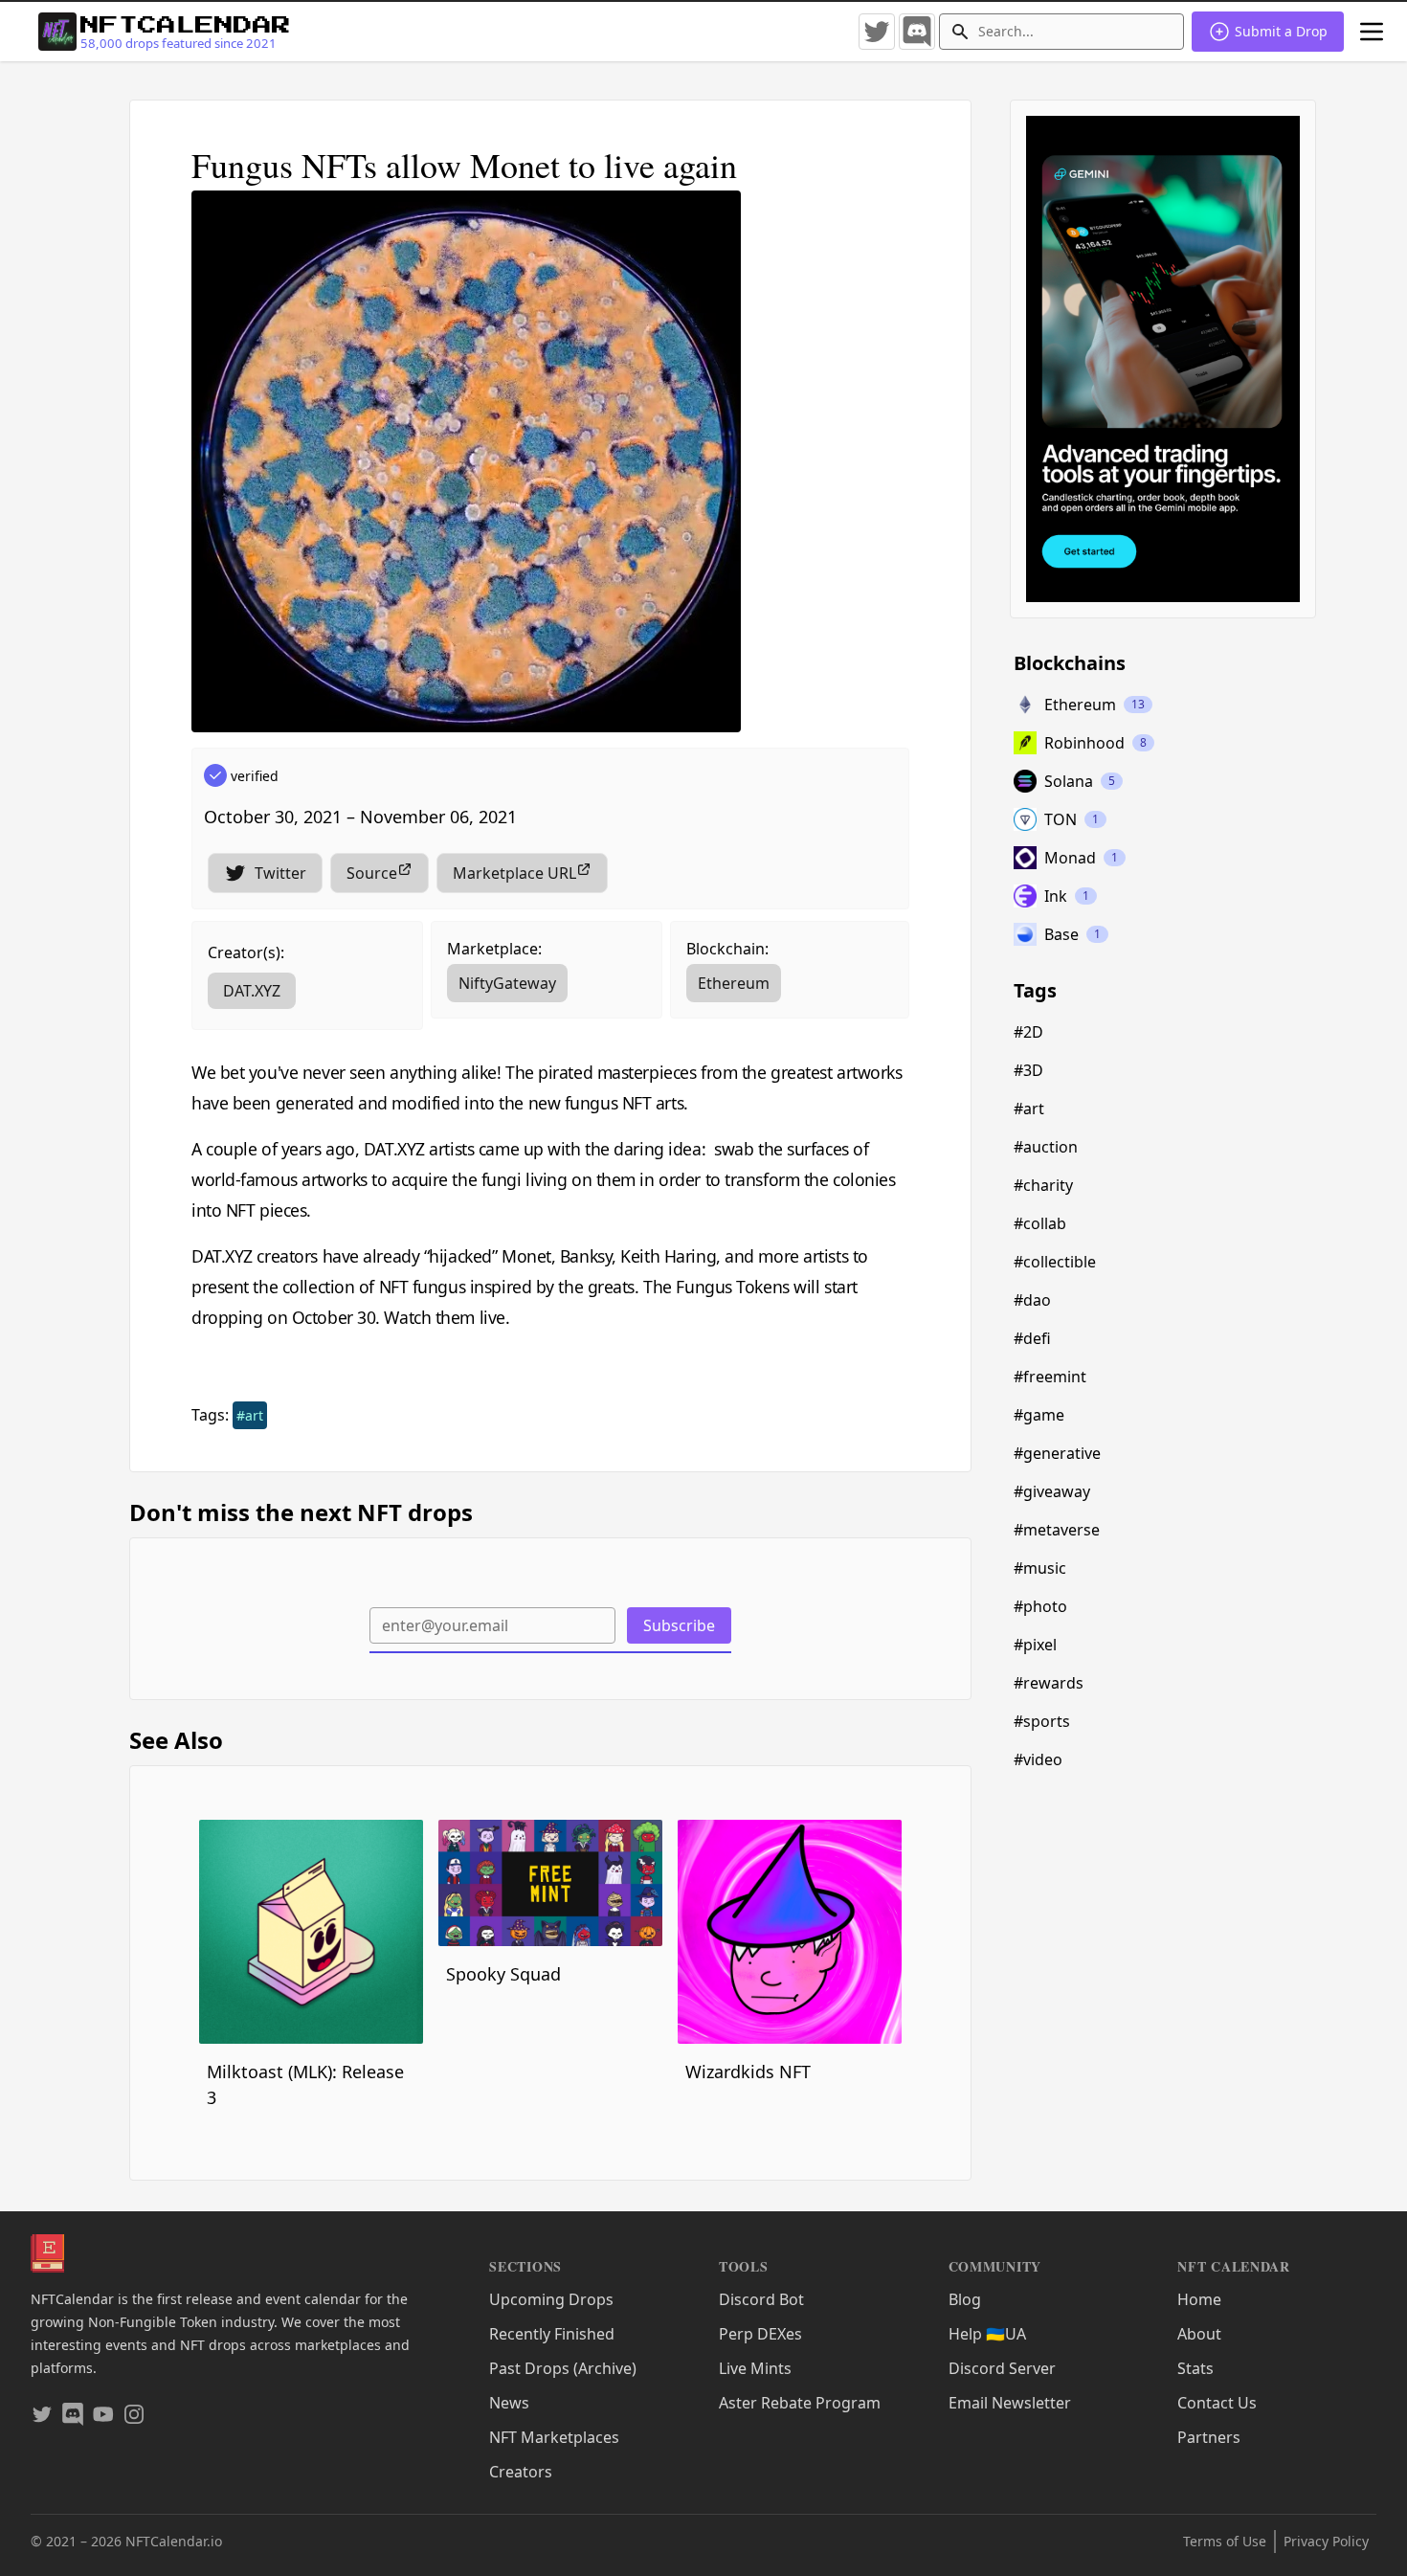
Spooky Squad (503, 1974)
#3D (1028, 1070)
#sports (1042, 1721)
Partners (1209, 2437)
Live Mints (755, 2368)
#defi (1032, 1338)
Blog (965, 2299)
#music (1040, 1568)
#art (250, 1415)
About (1199, 2334)
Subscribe (679, 1625)
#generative (1057, 1453)
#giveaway (1052, 1491)
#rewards (1049, 1683)
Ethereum (734, 983)
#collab (1040, 1223)
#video (1038, 1759)
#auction (1046, 1147)
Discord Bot (761, 2299)
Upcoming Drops (551, 2299)
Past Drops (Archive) (563, 2368)
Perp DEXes (760, 2334)
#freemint (1050, 1377)
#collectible (1055, 1262)
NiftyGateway (507, 983)
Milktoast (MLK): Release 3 (305, 2084)
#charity (1043, 1185)
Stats (1195, 2368)
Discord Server (1002, 2368)
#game (1039, 1415)
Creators (521, 2472)
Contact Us (1217, 2403)
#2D (1028, 1032)
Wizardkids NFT (748, 2072)
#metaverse (1057, 1530)
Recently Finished (552, 2334)
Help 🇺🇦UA (987, 2334)
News (509, 2403)
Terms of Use (1225, 2541)
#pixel (1035, 1645)
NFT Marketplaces (554, 2437)
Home (1199, 2299)
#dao (1032, 1300)
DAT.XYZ (252, 991)
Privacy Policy (1326, 2541)
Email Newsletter (1010, 2403)
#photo (1040, 1606)
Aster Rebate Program (800, 2403)
